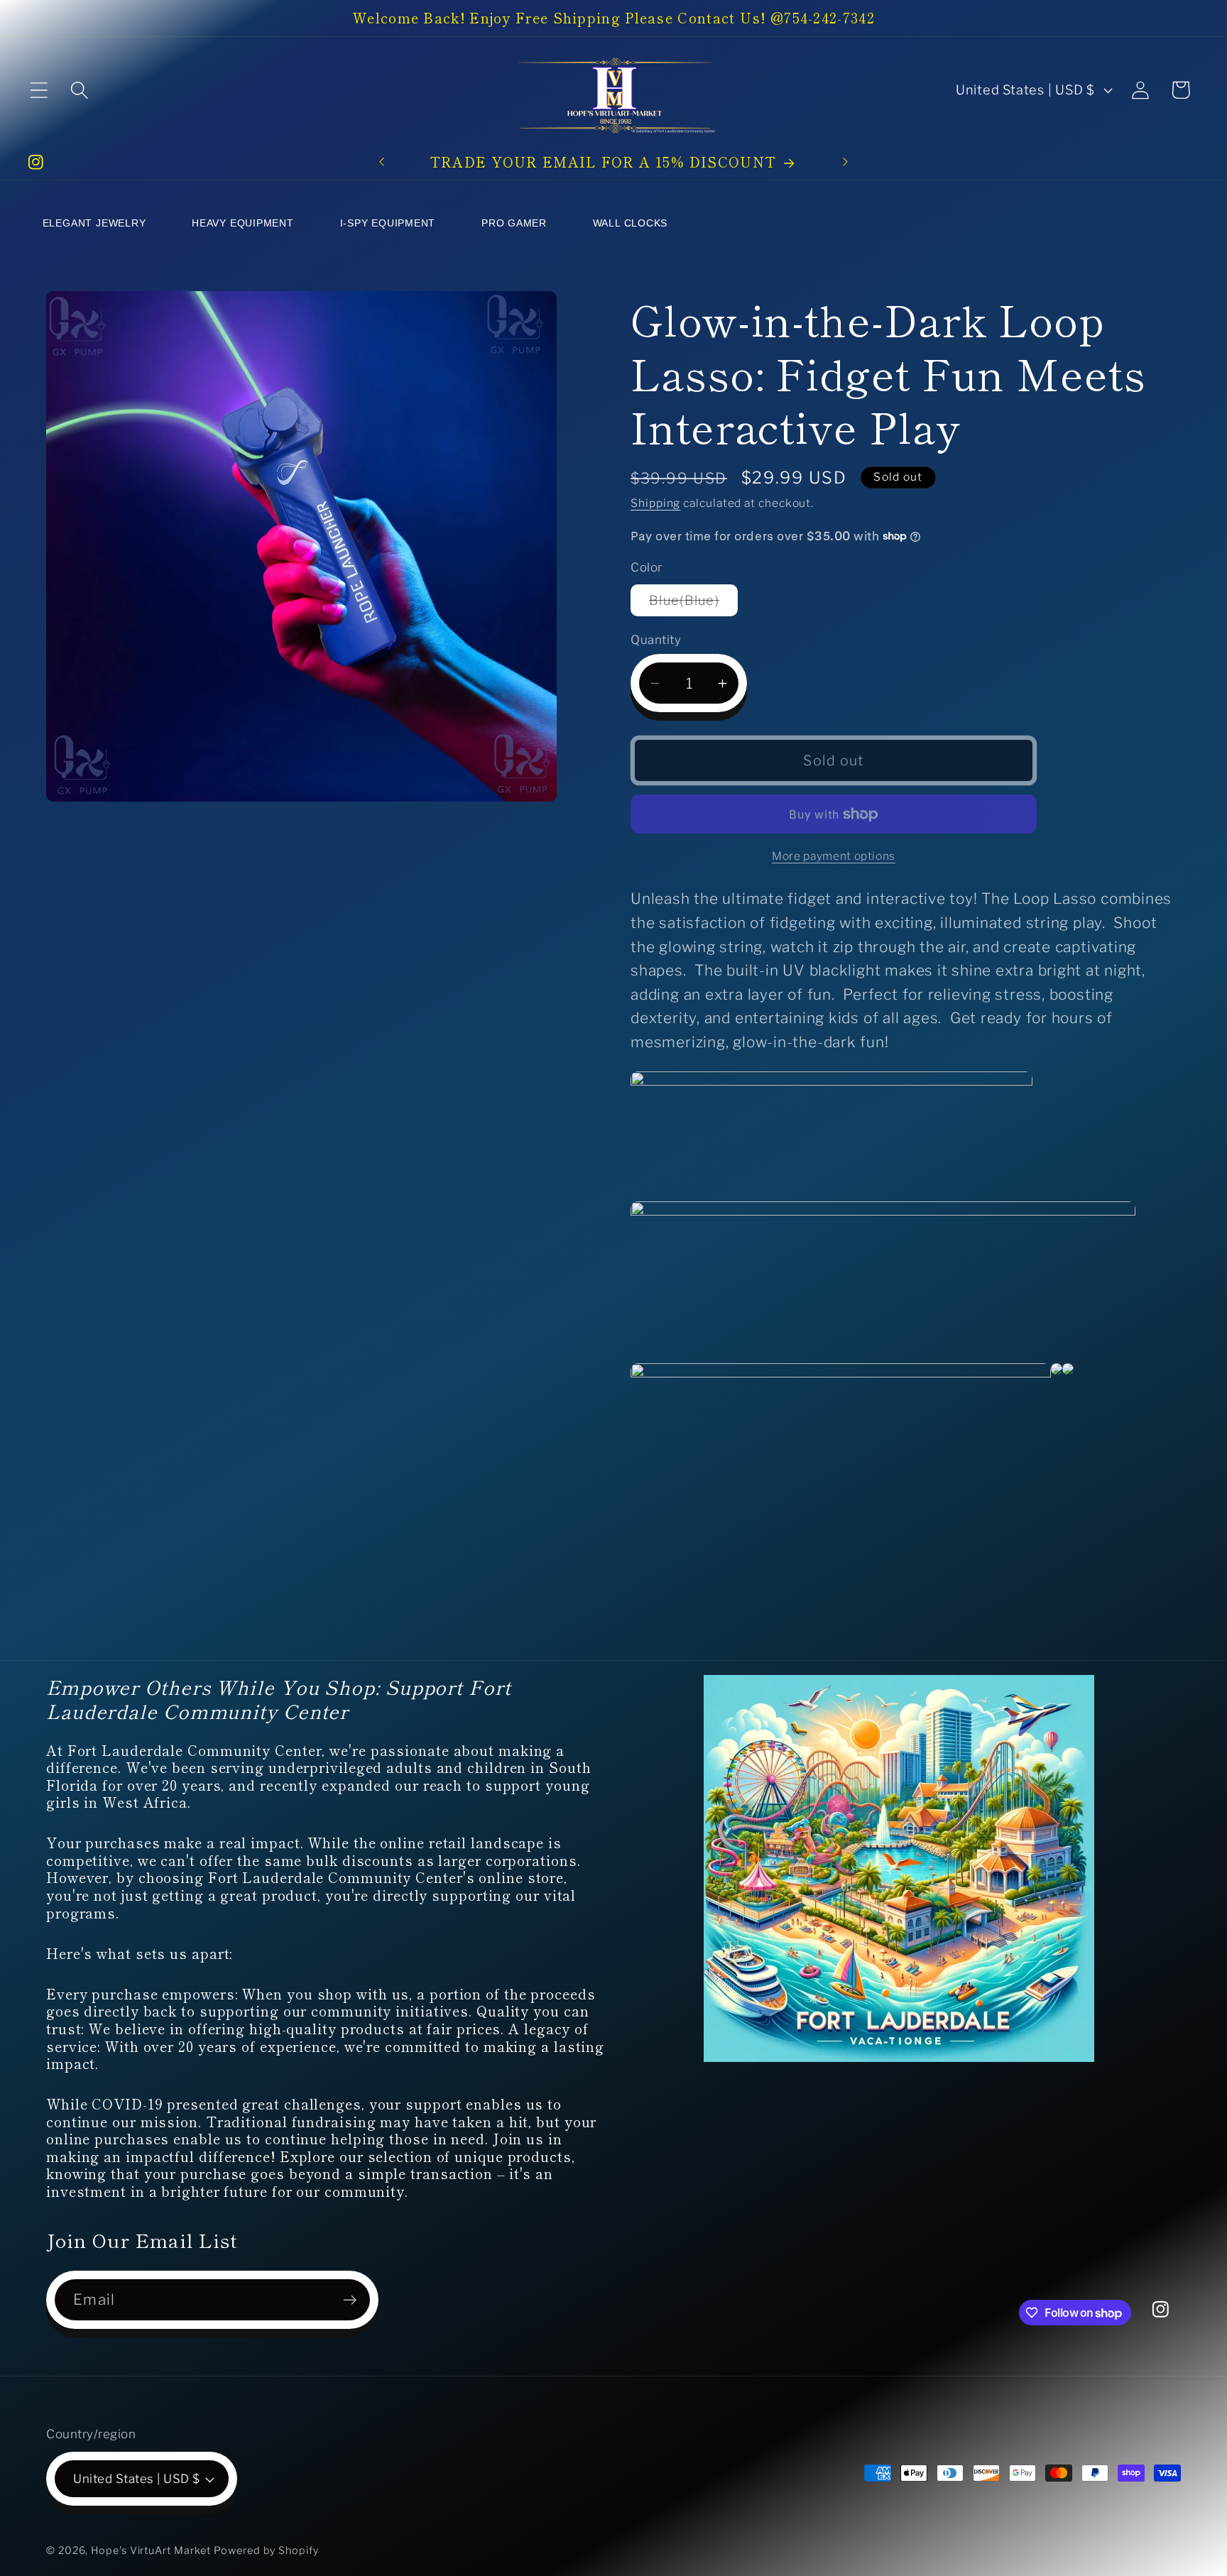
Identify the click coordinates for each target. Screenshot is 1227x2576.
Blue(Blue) (693, 604)
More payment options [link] (834, 856)
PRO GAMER (514, 223)
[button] (39, 90)
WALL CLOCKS (631, 223)
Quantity (656, 640)
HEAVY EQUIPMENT (243, 223)
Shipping (655, 503)
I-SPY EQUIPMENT (388, 223)
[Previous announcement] (382, 162)
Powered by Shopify (266, 2550)
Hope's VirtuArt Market (151, 2550)
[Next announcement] (845, 162)
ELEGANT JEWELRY (94, 223)
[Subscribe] (350, 2300)
